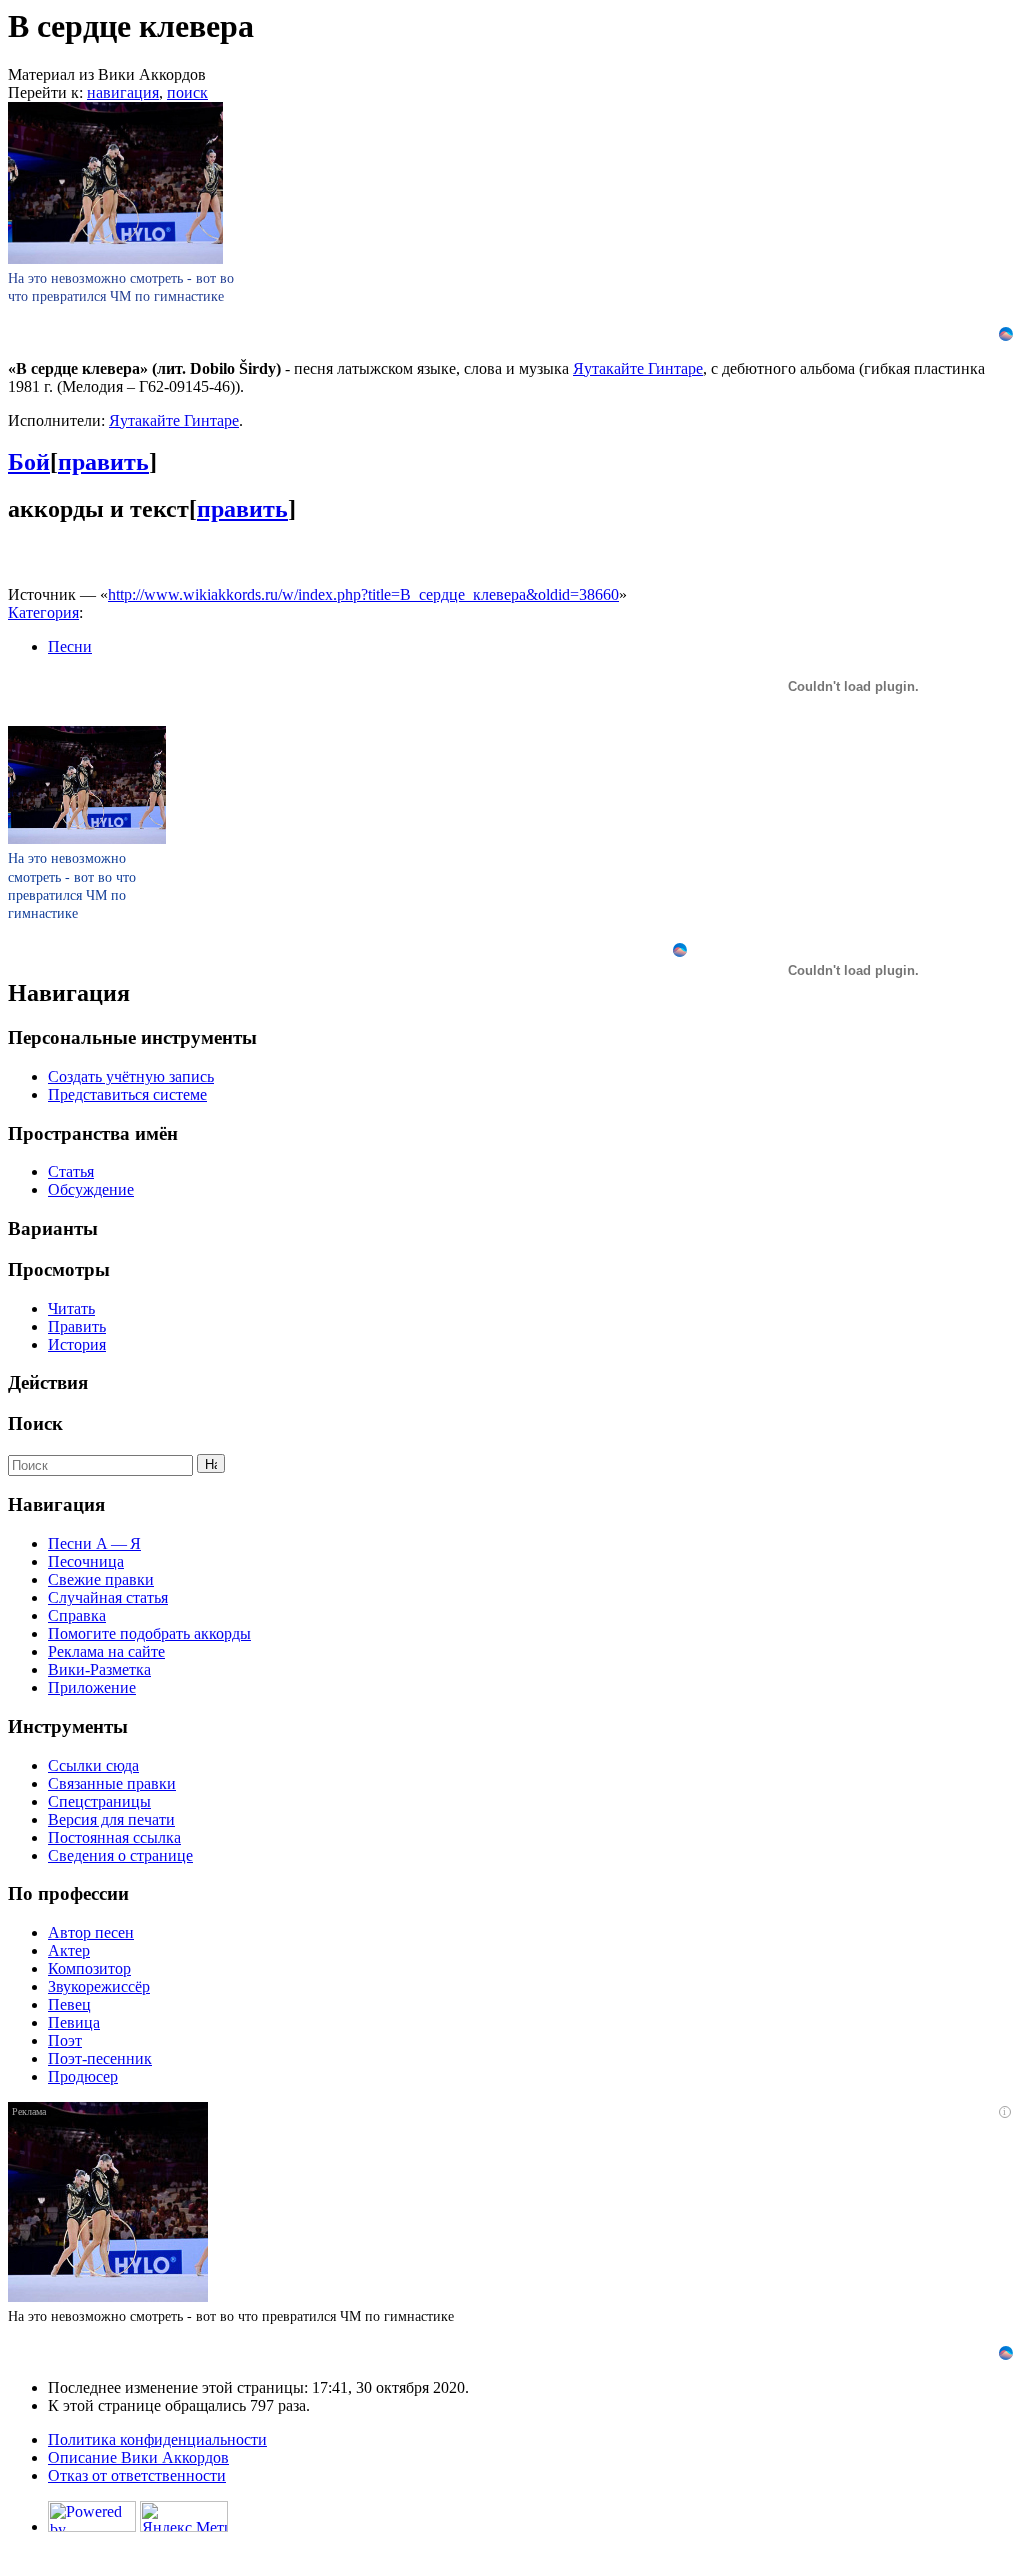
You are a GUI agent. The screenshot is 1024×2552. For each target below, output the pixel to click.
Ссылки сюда (93, 1765)
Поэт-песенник (100, 2058)
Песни (70, 646)
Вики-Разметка (99, 1669)
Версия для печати (111, 1819)
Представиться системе (127, 1094)
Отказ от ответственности (137, 2475)
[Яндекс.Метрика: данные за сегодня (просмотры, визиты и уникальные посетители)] (184, 2516)
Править (77, 1326)
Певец (69, 2004)
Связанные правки (112, 1783)
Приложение (92, 1687)
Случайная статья (108, 1597)
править (103, 462)
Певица (74, 2022)
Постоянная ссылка (114, 1837)
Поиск (35, 1423)
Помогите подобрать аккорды (149, 1633)
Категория (43, 612)
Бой (29, 462)
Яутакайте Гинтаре (638, 368)
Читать (71, 1308)
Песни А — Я (94, 1543)
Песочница (86, 1561)
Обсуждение (91, 1189)
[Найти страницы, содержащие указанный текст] (211, 1463)
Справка (77, 1615)
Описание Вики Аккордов (138, 2457)
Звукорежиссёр (99, 1986)
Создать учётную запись (131, 1076)
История (77, 1344)
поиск (187, 92)
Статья (71, 1171)
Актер (69, 1950)
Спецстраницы (99, 1801)
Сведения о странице (120, 1855)
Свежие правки (101, 1579)
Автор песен (91, 1932)
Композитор (89, 1968)
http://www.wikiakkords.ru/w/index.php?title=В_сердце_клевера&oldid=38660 (363, 594)
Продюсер (83, 2076)
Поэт (65, 2040)
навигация (123, 92)
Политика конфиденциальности (157, 2439)
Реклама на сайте (106, 1651)
